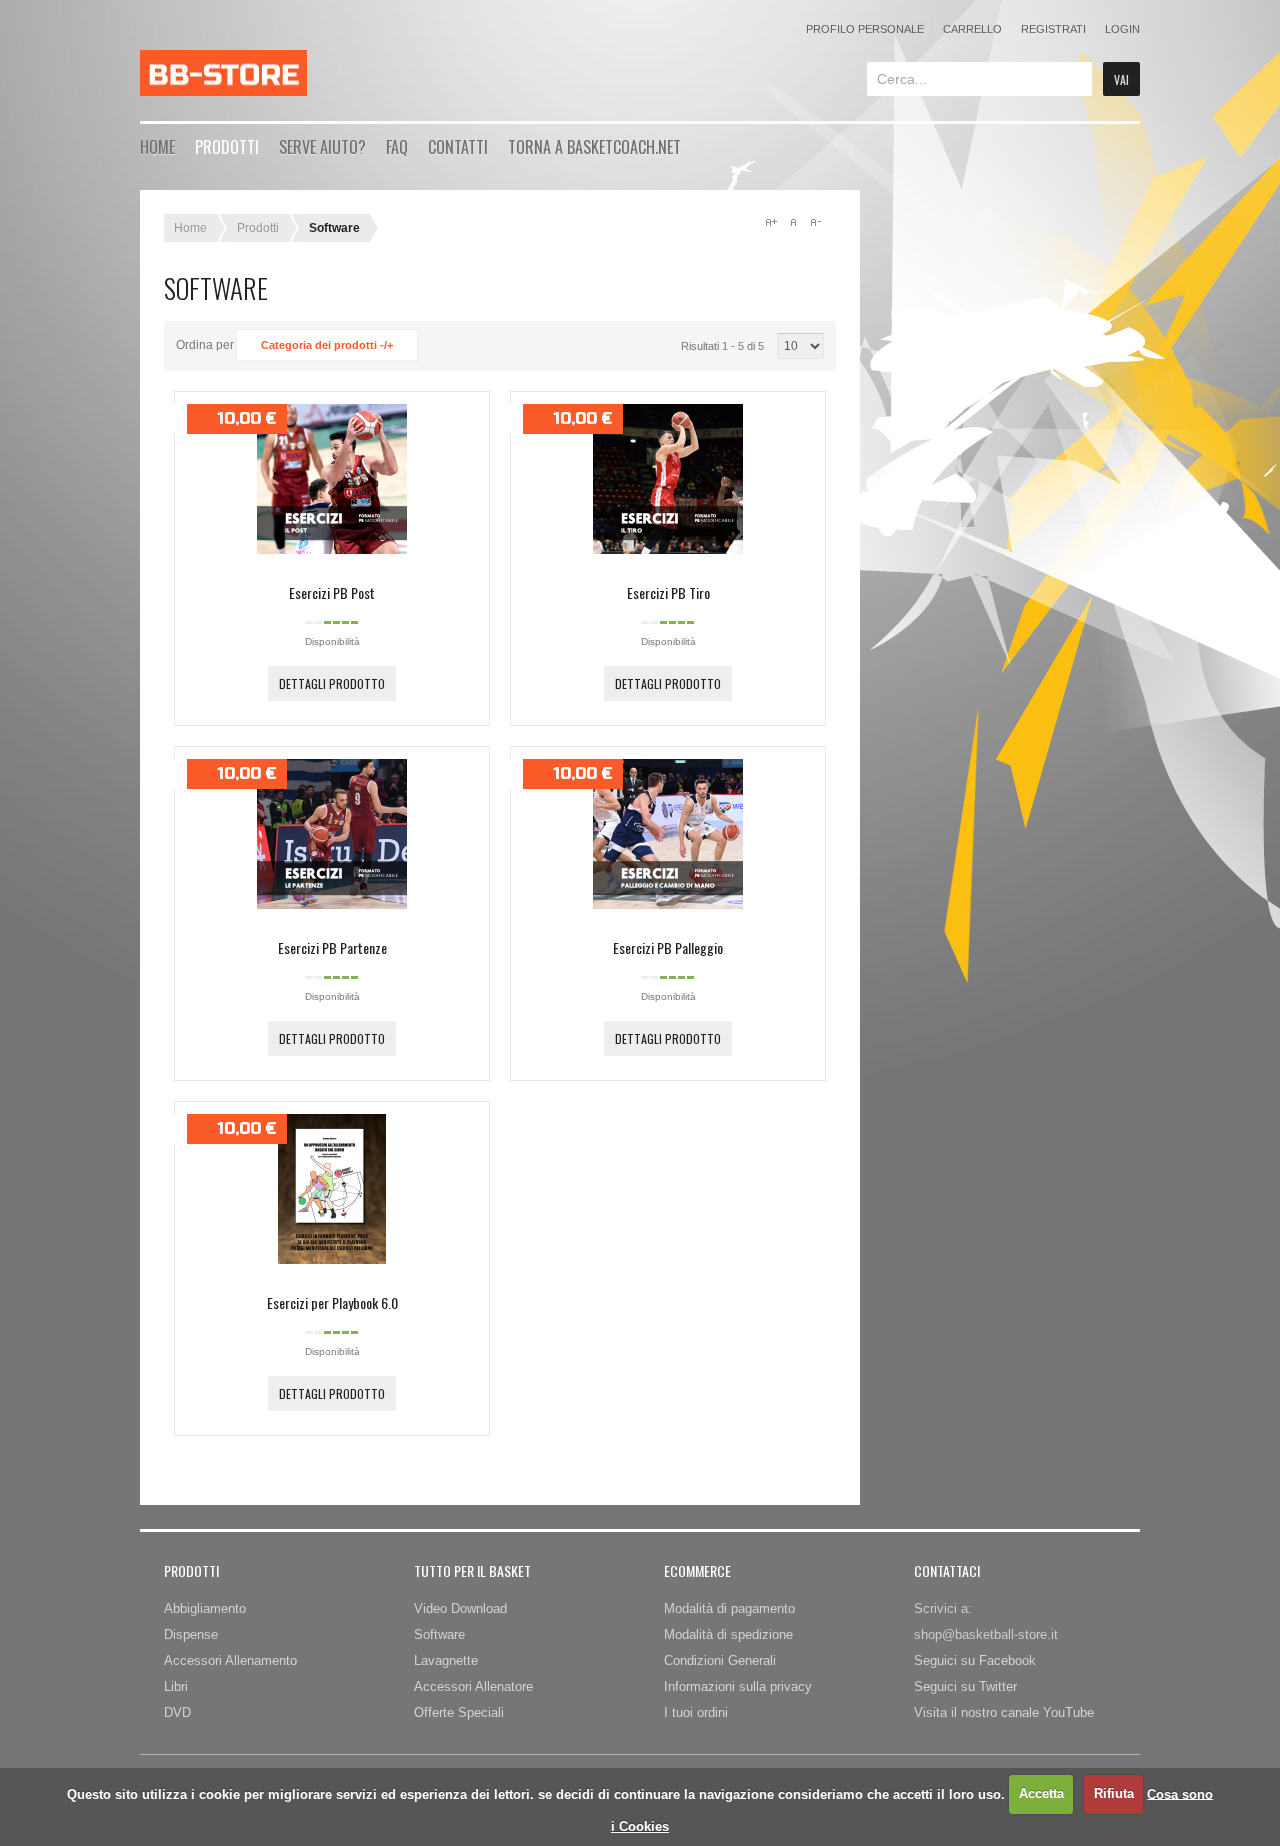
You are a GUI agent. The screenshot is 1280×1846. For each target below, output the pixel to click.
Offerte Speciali (459, 1712)
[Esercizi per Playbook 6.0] (332, 1259)
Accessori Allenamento (230, 1660)
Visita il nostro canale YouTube (1004, 1712)
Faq (397, 147)
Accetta (1041, 1793)
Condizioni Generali (720, 1660)
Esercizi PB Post (332, 592)
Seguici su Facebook (975, 1660)
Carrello (972, 29)
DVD (177, 1712)
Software (439, 1634)
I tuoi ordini (696, 1712)
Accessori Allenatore (473, 1686)
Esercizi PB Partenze (332, 947)
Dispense (191, 1634)
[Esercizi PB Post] (332, 549)
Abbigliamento (205, 1608)
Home (157, 147)
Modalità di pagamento (729, 1608)
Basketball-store (223, 73)
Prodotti (227, 147)
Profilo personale (865, 29)
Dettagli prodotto (332, 683)
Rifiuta (1114, 1793)
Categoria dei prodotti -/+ (327, 345)
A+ (771, 222)
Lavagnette (446, 1660)
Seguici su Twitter (965, 1686)
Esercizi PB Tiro (668, 592)
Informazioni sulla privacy (738, 1686)
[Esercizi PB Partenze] (332, 904)
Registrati (1053, 29)
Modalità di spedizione (728, 1634)
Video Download (460, 1608)
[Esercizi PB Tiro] (668, 549)
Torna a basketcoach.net (594, 147)
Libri (176, 1686)
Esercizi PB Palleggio (668, 947)
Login (1122, 29)
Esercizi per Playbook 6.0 (332, 1302)
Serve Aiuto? (322, 147)
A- (815, 222)
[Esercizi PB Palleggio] (668, 904)
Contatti (458, 147)
